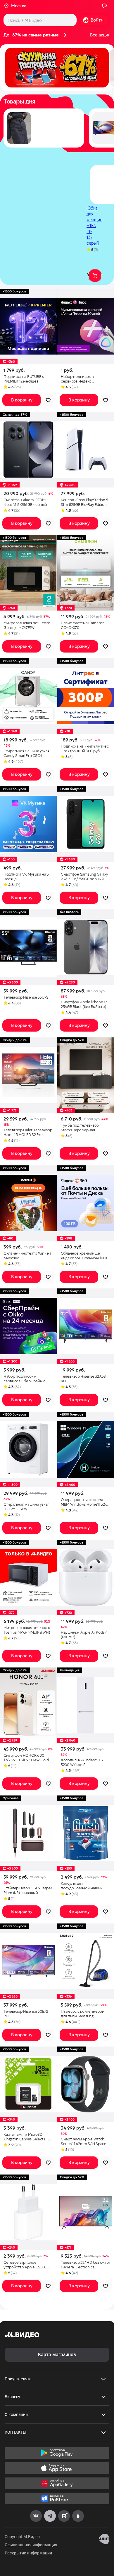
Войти (97, 20)
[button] (57, 68)
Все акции (100, 35)
